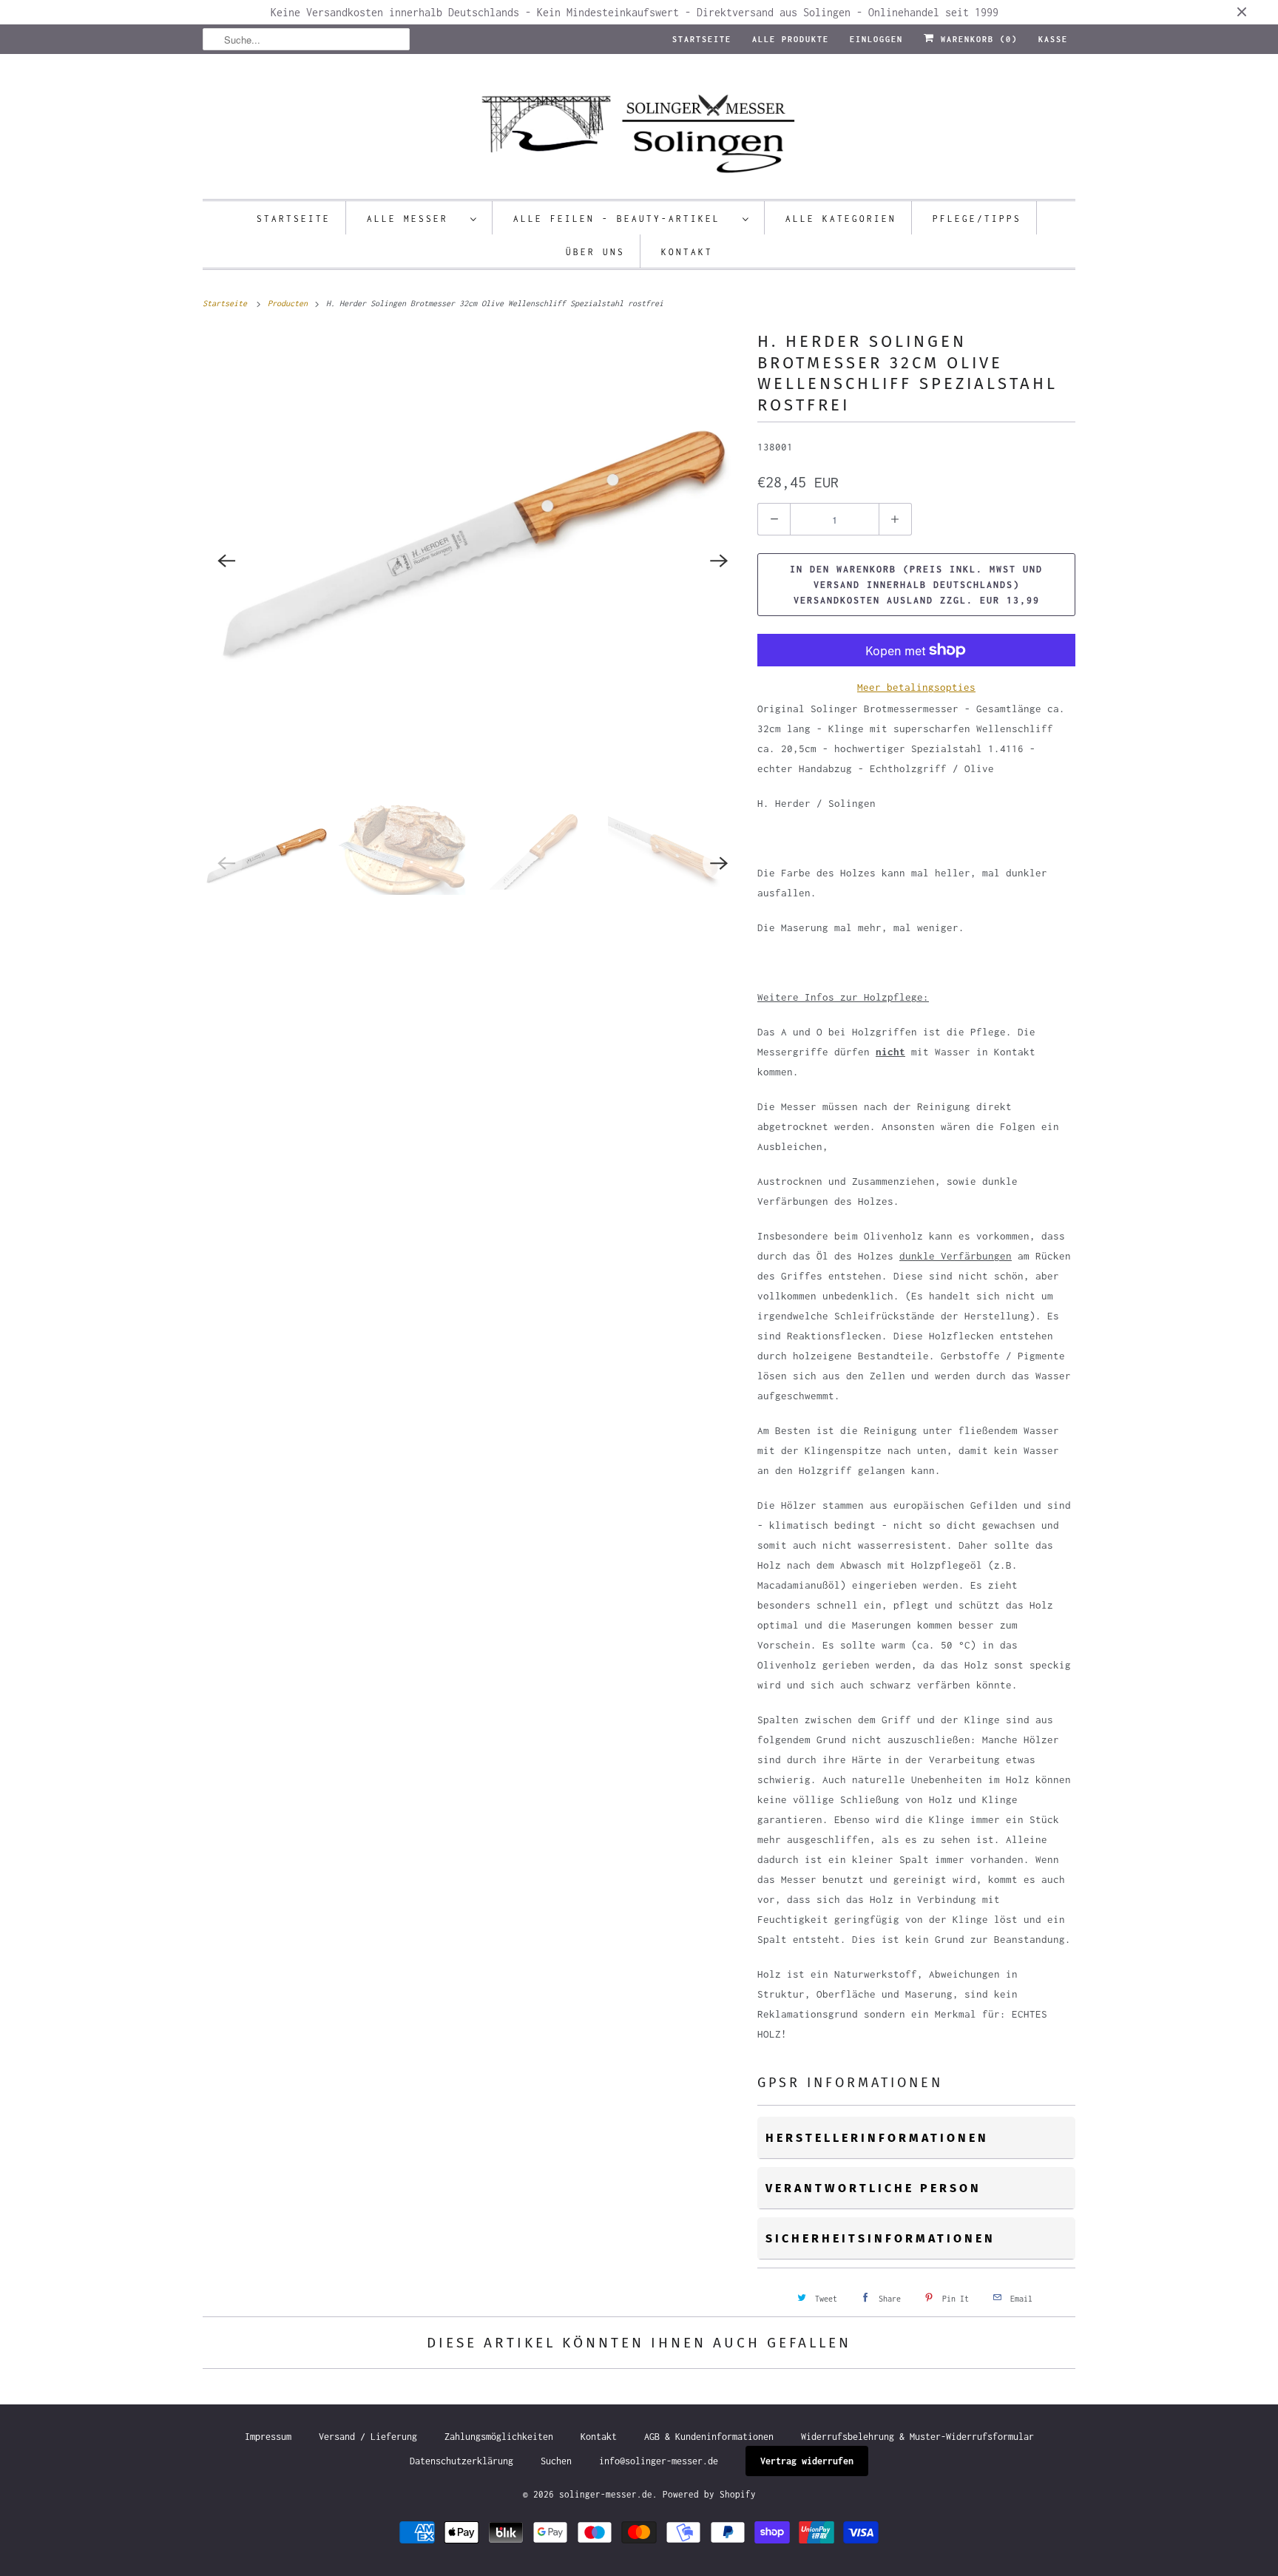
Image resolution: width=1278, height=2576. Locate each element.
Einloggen (876, 39)
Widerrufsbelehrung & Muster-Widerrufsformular (917, 2437)
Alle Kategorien (841, 219)
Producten (290, 303)
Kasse (1053, 39)
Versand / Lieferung (368, 2437)
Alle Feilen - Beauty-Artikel (624, 219)
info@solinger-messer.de (659, 2461)
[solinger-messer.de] (639, 130)
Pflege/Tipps (977, 219)
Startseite (702, 39)
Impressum (268, 2437)
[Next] (719, 561)
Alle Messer (415, 219)
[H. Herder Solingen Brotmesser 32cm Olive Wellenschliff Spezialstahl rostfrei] (473, 561)
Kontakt (687, 252)
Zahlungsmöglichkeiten (499, 2437)
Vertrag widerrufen (807, 2461)
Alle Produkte (791, 39)
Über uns (595, 252)
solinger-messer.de (606, 2494)
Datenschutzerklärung (461, 2461)
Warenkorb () (976, 39)
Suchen (556, 2461)
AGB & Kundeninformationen (709, 2437)
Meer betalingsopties (916, 687)
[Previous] (226, 561)
